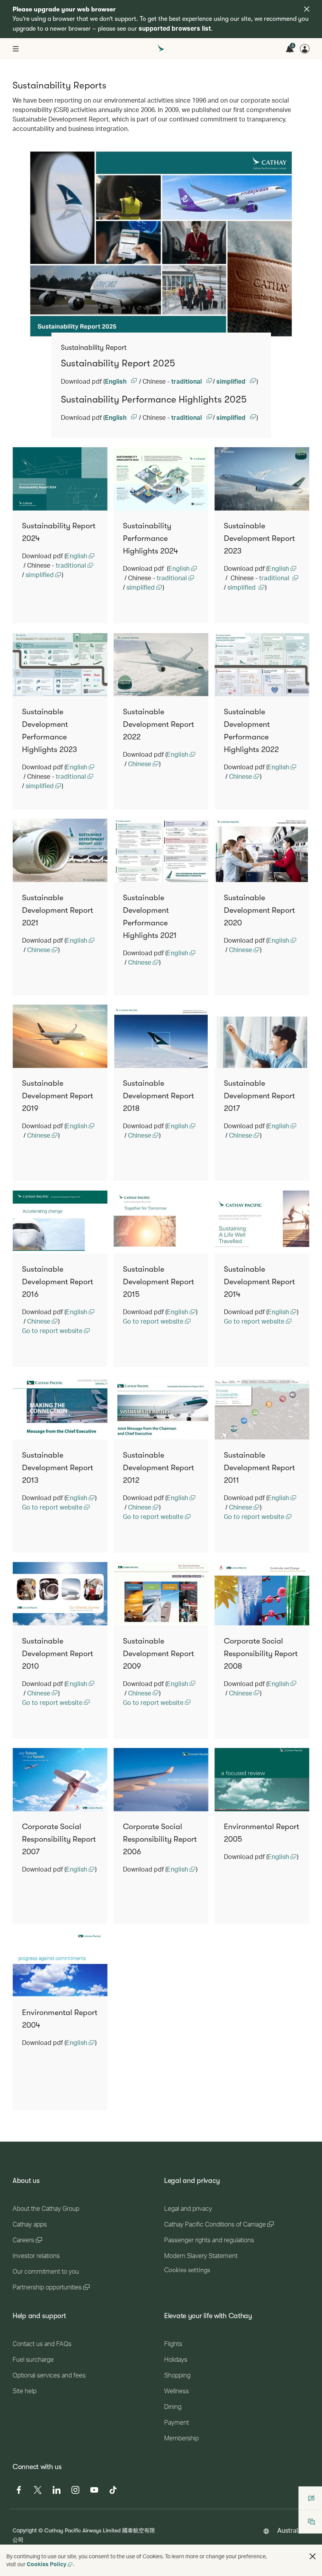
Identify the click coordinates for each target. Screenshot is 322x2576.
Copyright (25, 2530)
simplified (232, 381)
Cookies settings (187, 2270)
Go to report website (53, 1330)
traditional (187, 381)
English (116, 381)
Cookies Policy (47, 2564)
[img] (307, 9)
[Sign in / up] (305, 49)
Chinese (140, 764)
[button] (313, 2556)
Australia (290, 2530)
